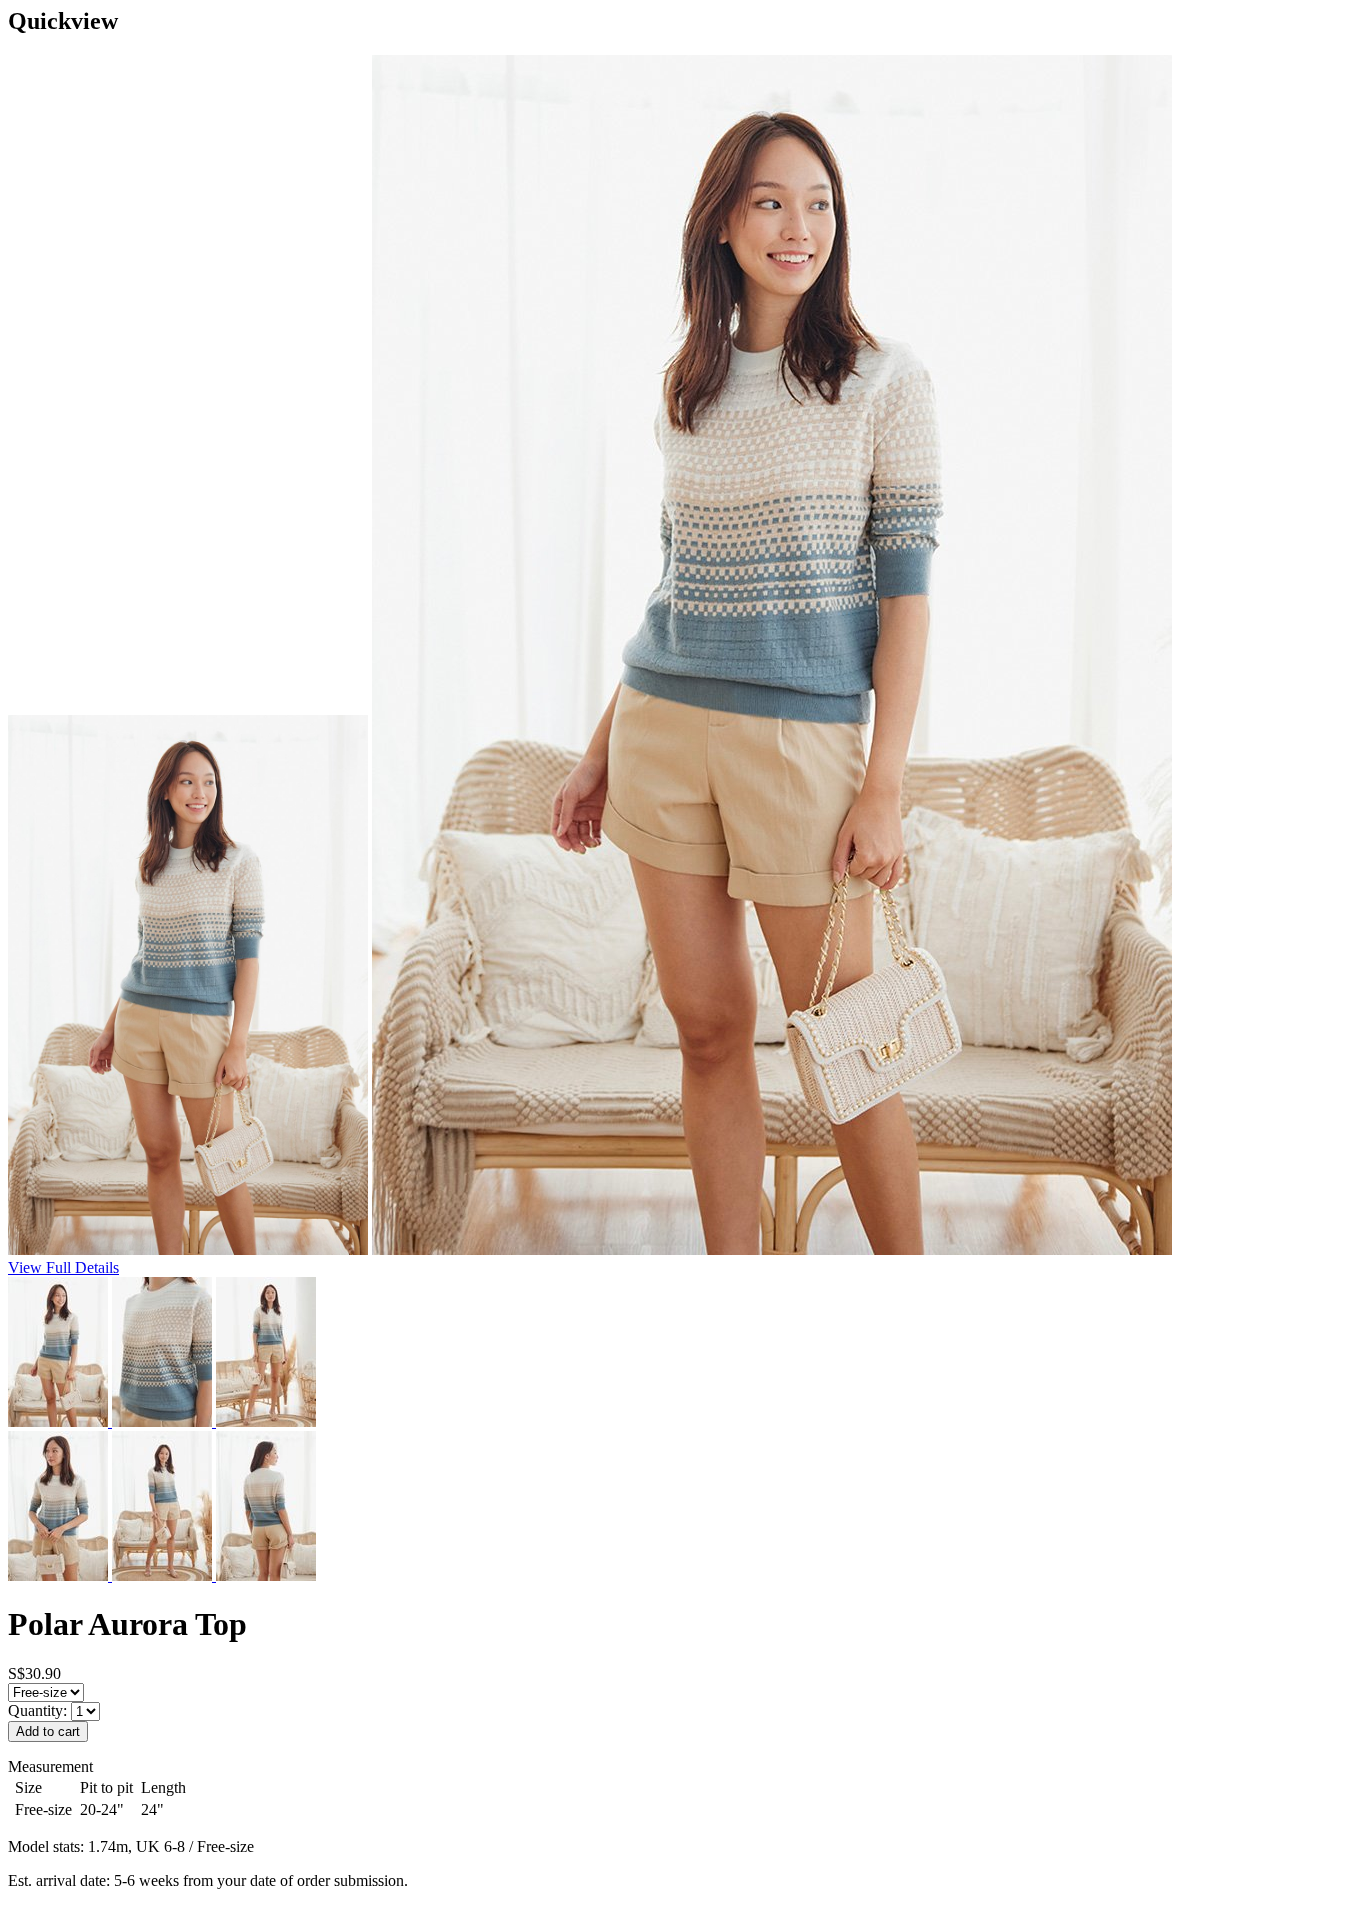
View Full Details (63, 1267)
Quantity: (39, 1710)
